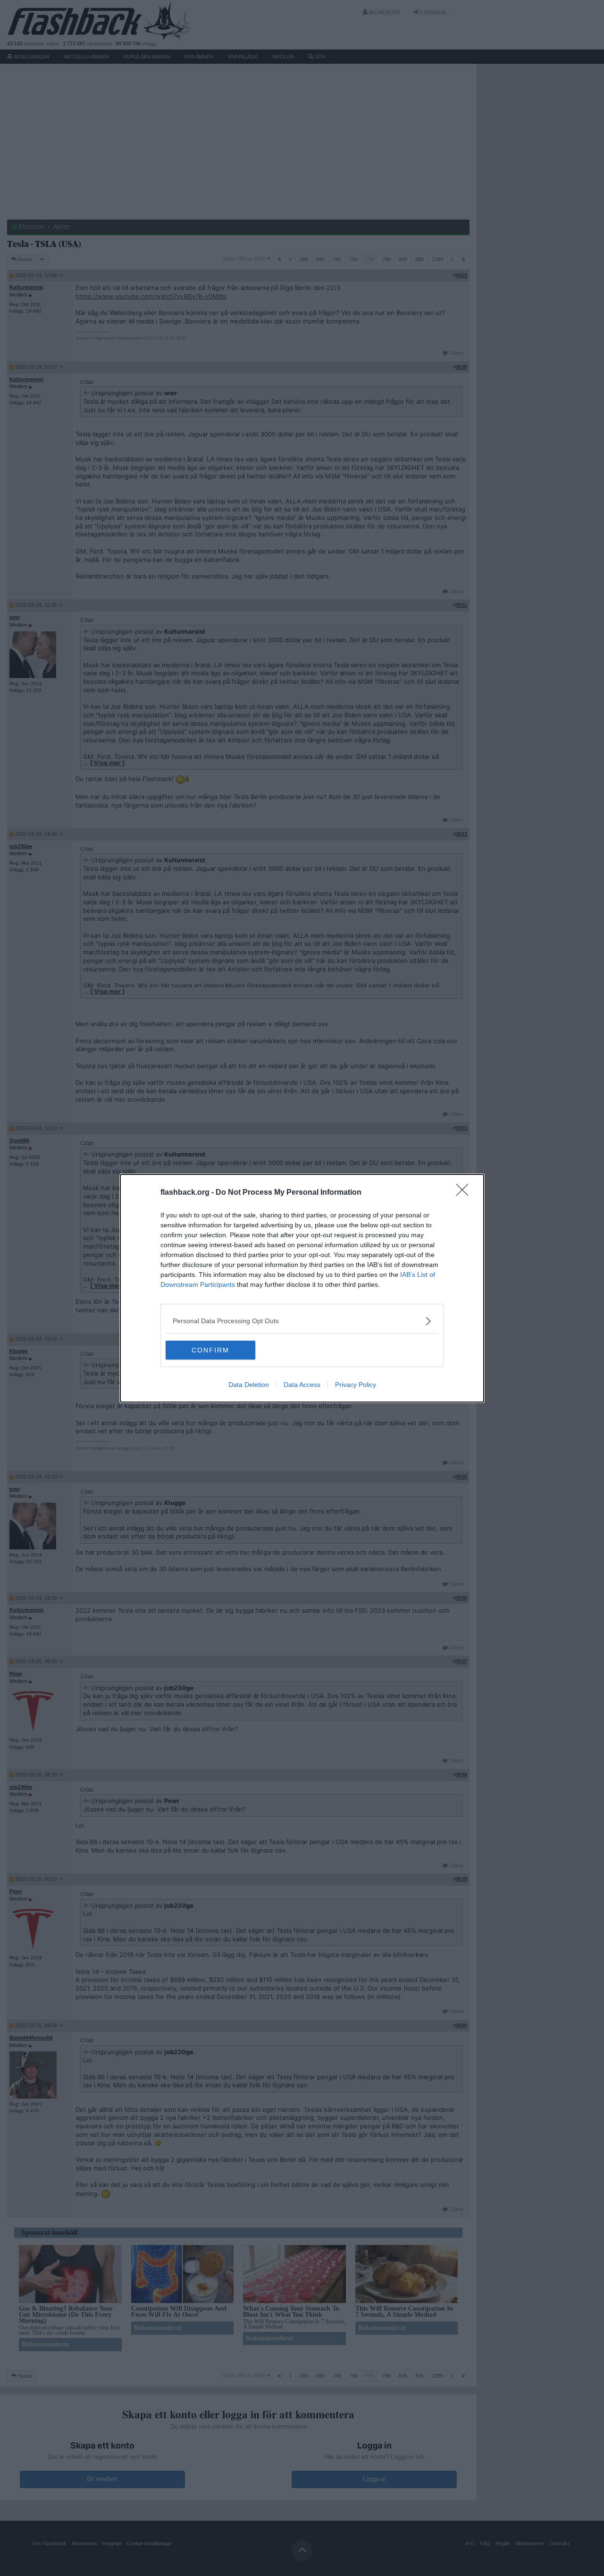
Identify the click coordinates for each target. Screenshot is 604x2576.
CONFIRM (210, 1350)
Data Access (302, 1385)
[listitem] (302, 1321)
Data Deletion (249, 1385)
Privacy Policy (356, 1385)
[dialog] (302, 1288)
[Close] (465, 1193)
